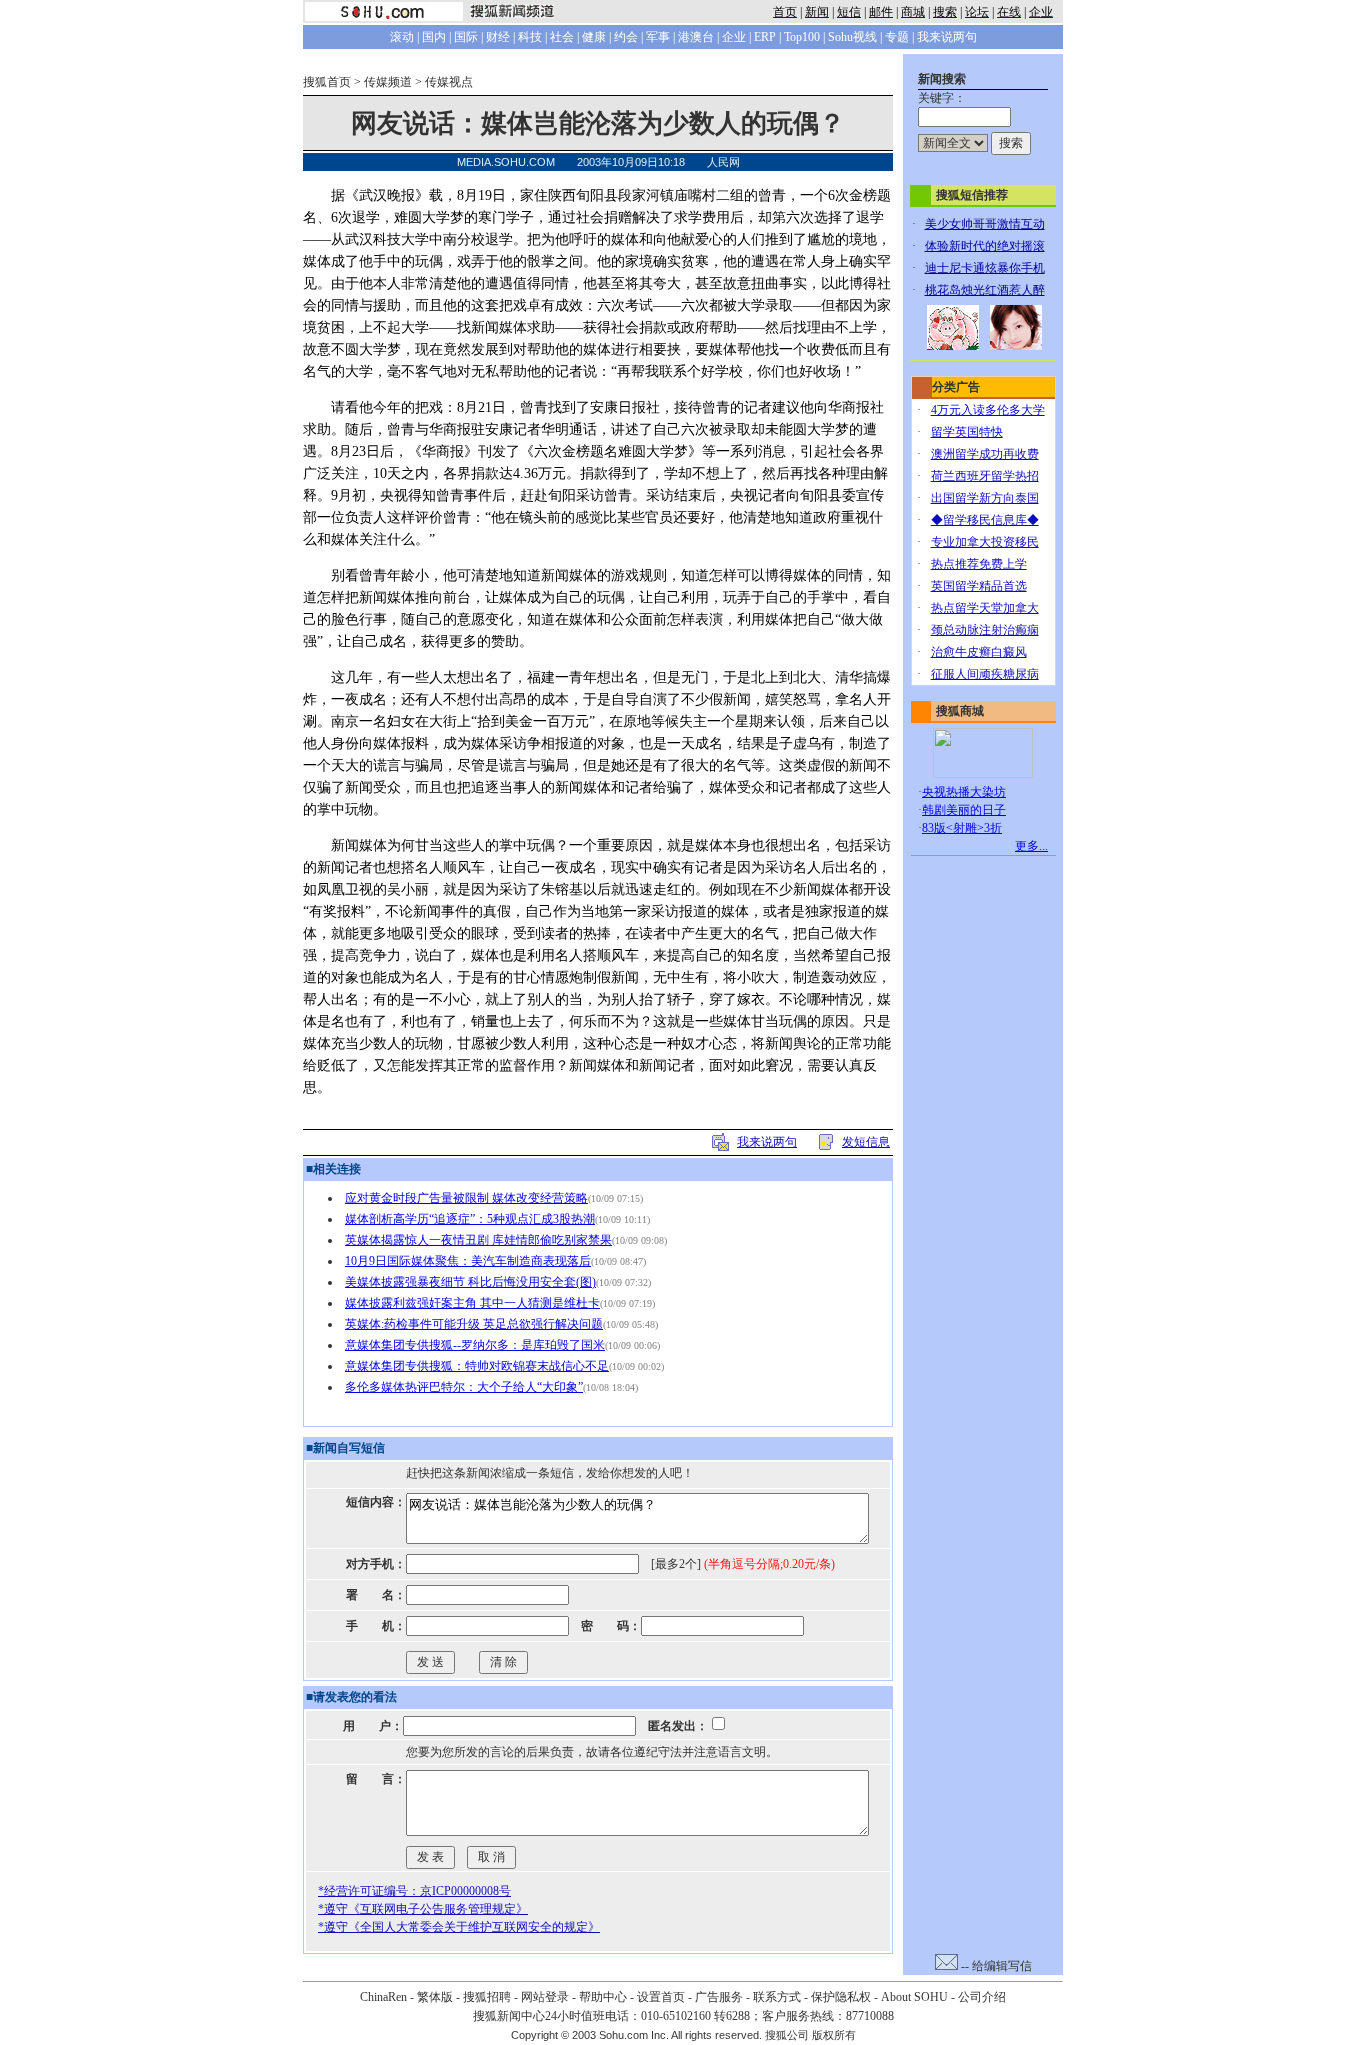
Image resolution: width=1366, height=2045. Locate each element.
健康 (594, 37)
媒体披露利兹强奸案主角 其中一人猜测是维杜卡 (472, 1303)
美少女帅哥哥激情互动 (985, 224)
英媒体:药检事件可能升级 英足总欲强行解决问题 (474, 1324)
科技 (530, 37)
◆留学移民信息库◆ (985, 520)
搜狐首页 (327, 82)
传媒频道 (388, 82)
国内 (434, 37)
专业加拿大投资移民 (985, 542)
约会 (626, 37)
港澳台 (696, 37)
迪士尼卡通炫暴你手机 (985, 268)
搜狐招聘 (487, 1997)
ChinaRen (383, 1997)
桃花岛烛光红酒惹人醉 (985, 290)
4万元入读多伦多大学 (988, 410)
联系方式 (777, 1997)
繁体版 (435, 1997)
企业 (734, 37)
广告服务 (719, 1997)
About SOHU (914, 1997)
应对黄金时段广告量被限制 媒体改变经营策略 (466, 1198)
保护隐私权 (841, 1997)
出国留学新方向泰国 (985, 498)
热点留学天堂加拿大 (985, 608)
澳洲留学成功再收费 (985, 454)
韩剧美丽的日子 (964, 810)
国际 (466, 37)
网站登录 (545, 1997)
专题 (897, 37)
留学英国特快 (967, 432)
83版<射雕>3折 (962, 828)
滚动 (402, 37)
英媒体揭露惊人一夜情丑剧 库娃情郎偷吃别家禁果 (478, 1240)
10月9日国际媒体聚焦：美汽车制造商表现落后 (468, 1261)
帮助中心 (603, 1997)
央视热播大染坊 (964, 792)
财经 (498, 37)
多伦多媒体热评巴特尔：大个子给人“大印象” (464, 1387)
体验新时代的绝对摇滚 (985, 246)
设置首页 (661, 1997)
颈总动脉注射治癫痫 (985, 630)
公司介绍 (982, 1997)
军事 (658, 37)
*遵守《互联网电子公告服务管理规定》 (423, 1909)
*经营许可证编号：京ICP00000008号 (414, 1891)
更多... (1031, 846)
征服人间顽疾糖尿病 (985, 674)
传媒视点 (449, 82)
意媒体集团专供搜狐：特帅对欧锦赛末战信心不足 (477, 1366)
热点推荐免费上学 (979, 564)
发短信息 (866, 1142)
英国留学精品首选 (979, 586)
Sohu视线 (852, 37)
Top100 (802, 37)
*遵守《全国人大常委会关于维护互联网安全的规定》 (459, 1927)
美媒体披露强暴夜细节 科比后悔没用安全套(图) (470, 1282)
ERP (765, 37)
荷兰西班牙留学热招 (985, 476)
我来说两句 (947, 37)
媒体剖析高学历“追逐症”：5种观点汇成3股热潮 (470, 1219)
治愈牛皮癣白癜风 (979, 652)
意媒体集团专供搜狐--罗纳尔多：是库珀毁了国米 (475, 1345)
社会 (562, 37)
